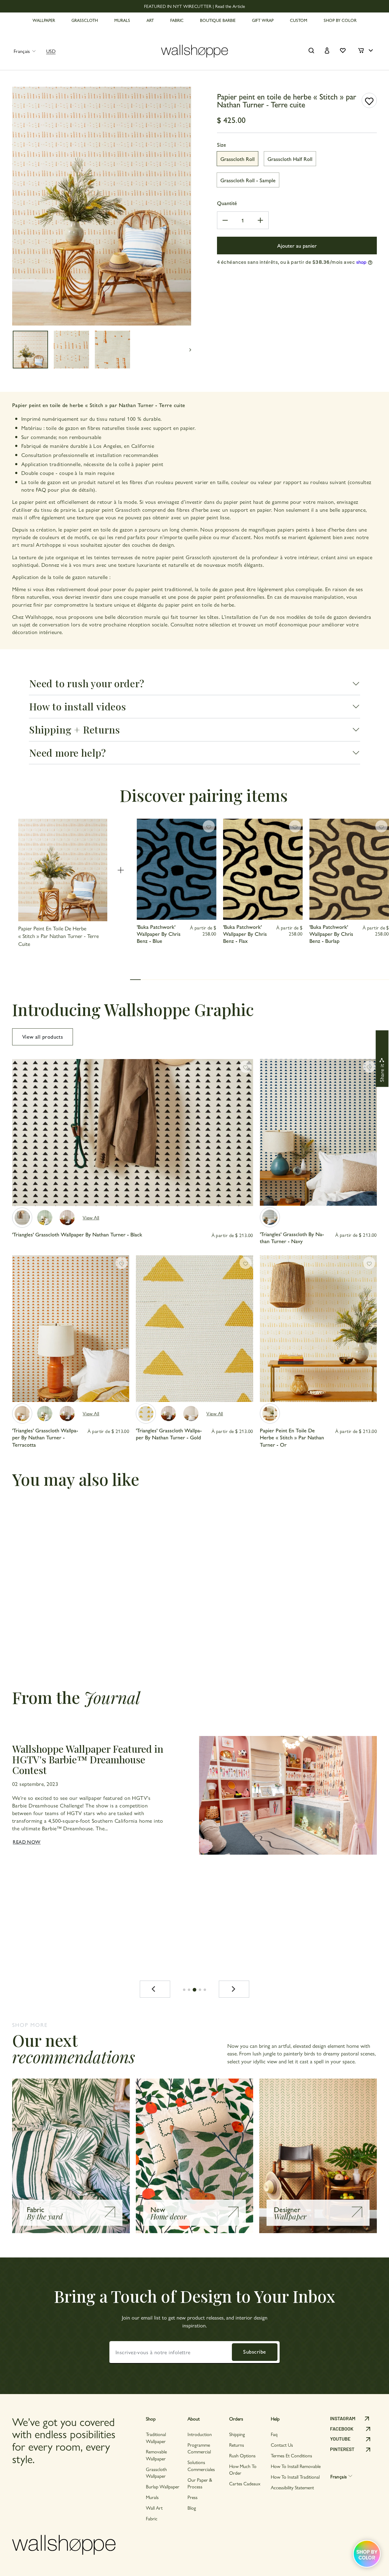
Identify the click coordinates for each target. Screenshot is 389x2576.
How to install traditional (295, 2477)
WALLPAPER (44, 20)
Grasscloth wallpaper (156, 2472)
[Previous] (155, 1989)
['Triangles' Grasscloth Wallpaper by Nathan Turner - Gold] (146, 1413)
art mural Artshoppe (37, 544)
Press (193, 2497)
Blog (192, 2508)
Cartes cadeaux (245, 2483)
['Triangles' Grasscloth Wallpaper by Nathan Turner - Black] (22, 1218)
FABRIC (177, 20)
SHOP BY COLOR (340, 20)
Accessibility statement (292, 2487)
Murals (152, 2497)
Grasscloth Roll (238, 159)
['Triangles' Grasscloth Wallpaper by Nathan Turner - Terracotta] (22, 1413)
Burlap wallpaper (163, 2486)
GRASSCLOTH (85, 20)
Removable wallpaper (156, 2455)
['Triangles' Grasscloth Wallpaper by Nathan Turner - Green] (45, 1218)
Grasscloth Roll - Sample (248, 180)
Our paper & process (200, 2483)
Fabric (152, 2518)
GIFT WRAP (263, 20)
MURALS (122, 20)
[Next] (234, 1989)
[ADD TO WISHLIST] (369, 100)
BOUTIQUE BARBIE (218, 20)
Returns (237, 2445)
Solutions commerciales (201, 2465)
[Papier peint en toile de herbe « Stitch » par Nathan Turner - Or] (270, 1413)
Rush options (242, 2455)
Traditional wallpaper (156, 2437)
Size (222, 144)
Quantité (227, 203)
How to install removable (296, 2466)
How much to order (243, 2469)
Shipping (237, 2434)
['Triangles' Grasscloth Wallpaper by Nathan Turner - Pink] (191, 1413)
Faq (274, 2434)
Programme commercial (199, 2448)
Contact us (282, 2445)
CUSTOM (299, 20)
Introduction (200, 2434)
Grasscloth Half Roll (290, 159)
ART (150, 20)
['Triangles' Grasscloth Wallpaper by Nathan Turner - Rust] (67, 1218)
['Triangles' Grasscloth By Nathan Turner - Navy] (270, 1217)
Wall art (154, 2508)
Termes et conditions (291, 2455)
